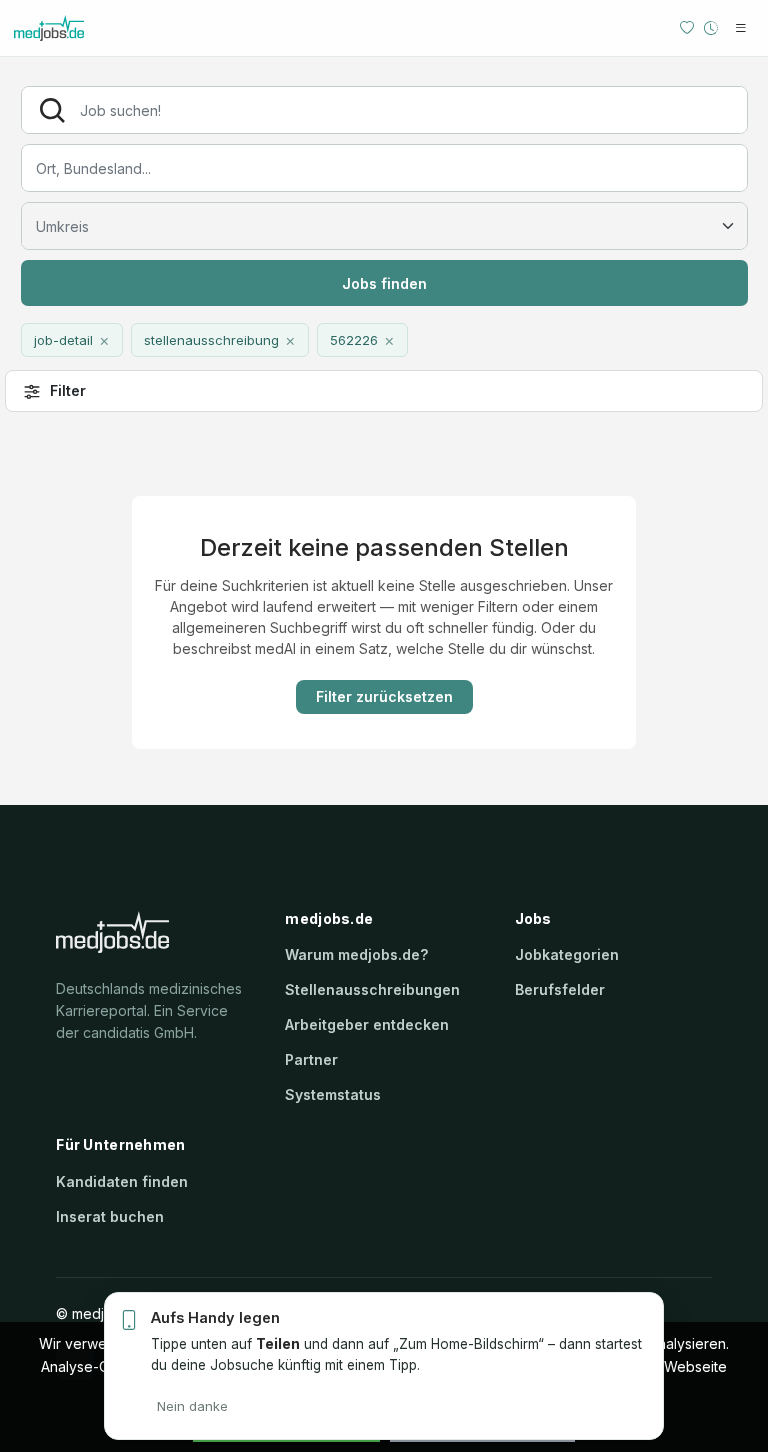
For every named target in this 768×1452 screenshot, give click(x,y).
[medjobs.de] (79, 28)
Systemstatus (333, 1094)
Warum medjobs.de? (356, 954)
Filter (68, 390)
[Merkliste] (687, 28)
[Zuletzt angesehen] (711, 28)
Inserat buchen (110, 1216)
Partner (311, 1059)
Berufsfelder (560, 989)
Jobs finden (384, 283)
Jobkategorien (567, 954)
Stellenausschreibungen (372, 989)
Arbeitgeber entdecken (367, 1024)
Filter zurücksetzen (384, 696)
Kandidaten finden (122, 1181)
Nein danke (192, 1406)
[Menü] (741, 28)
